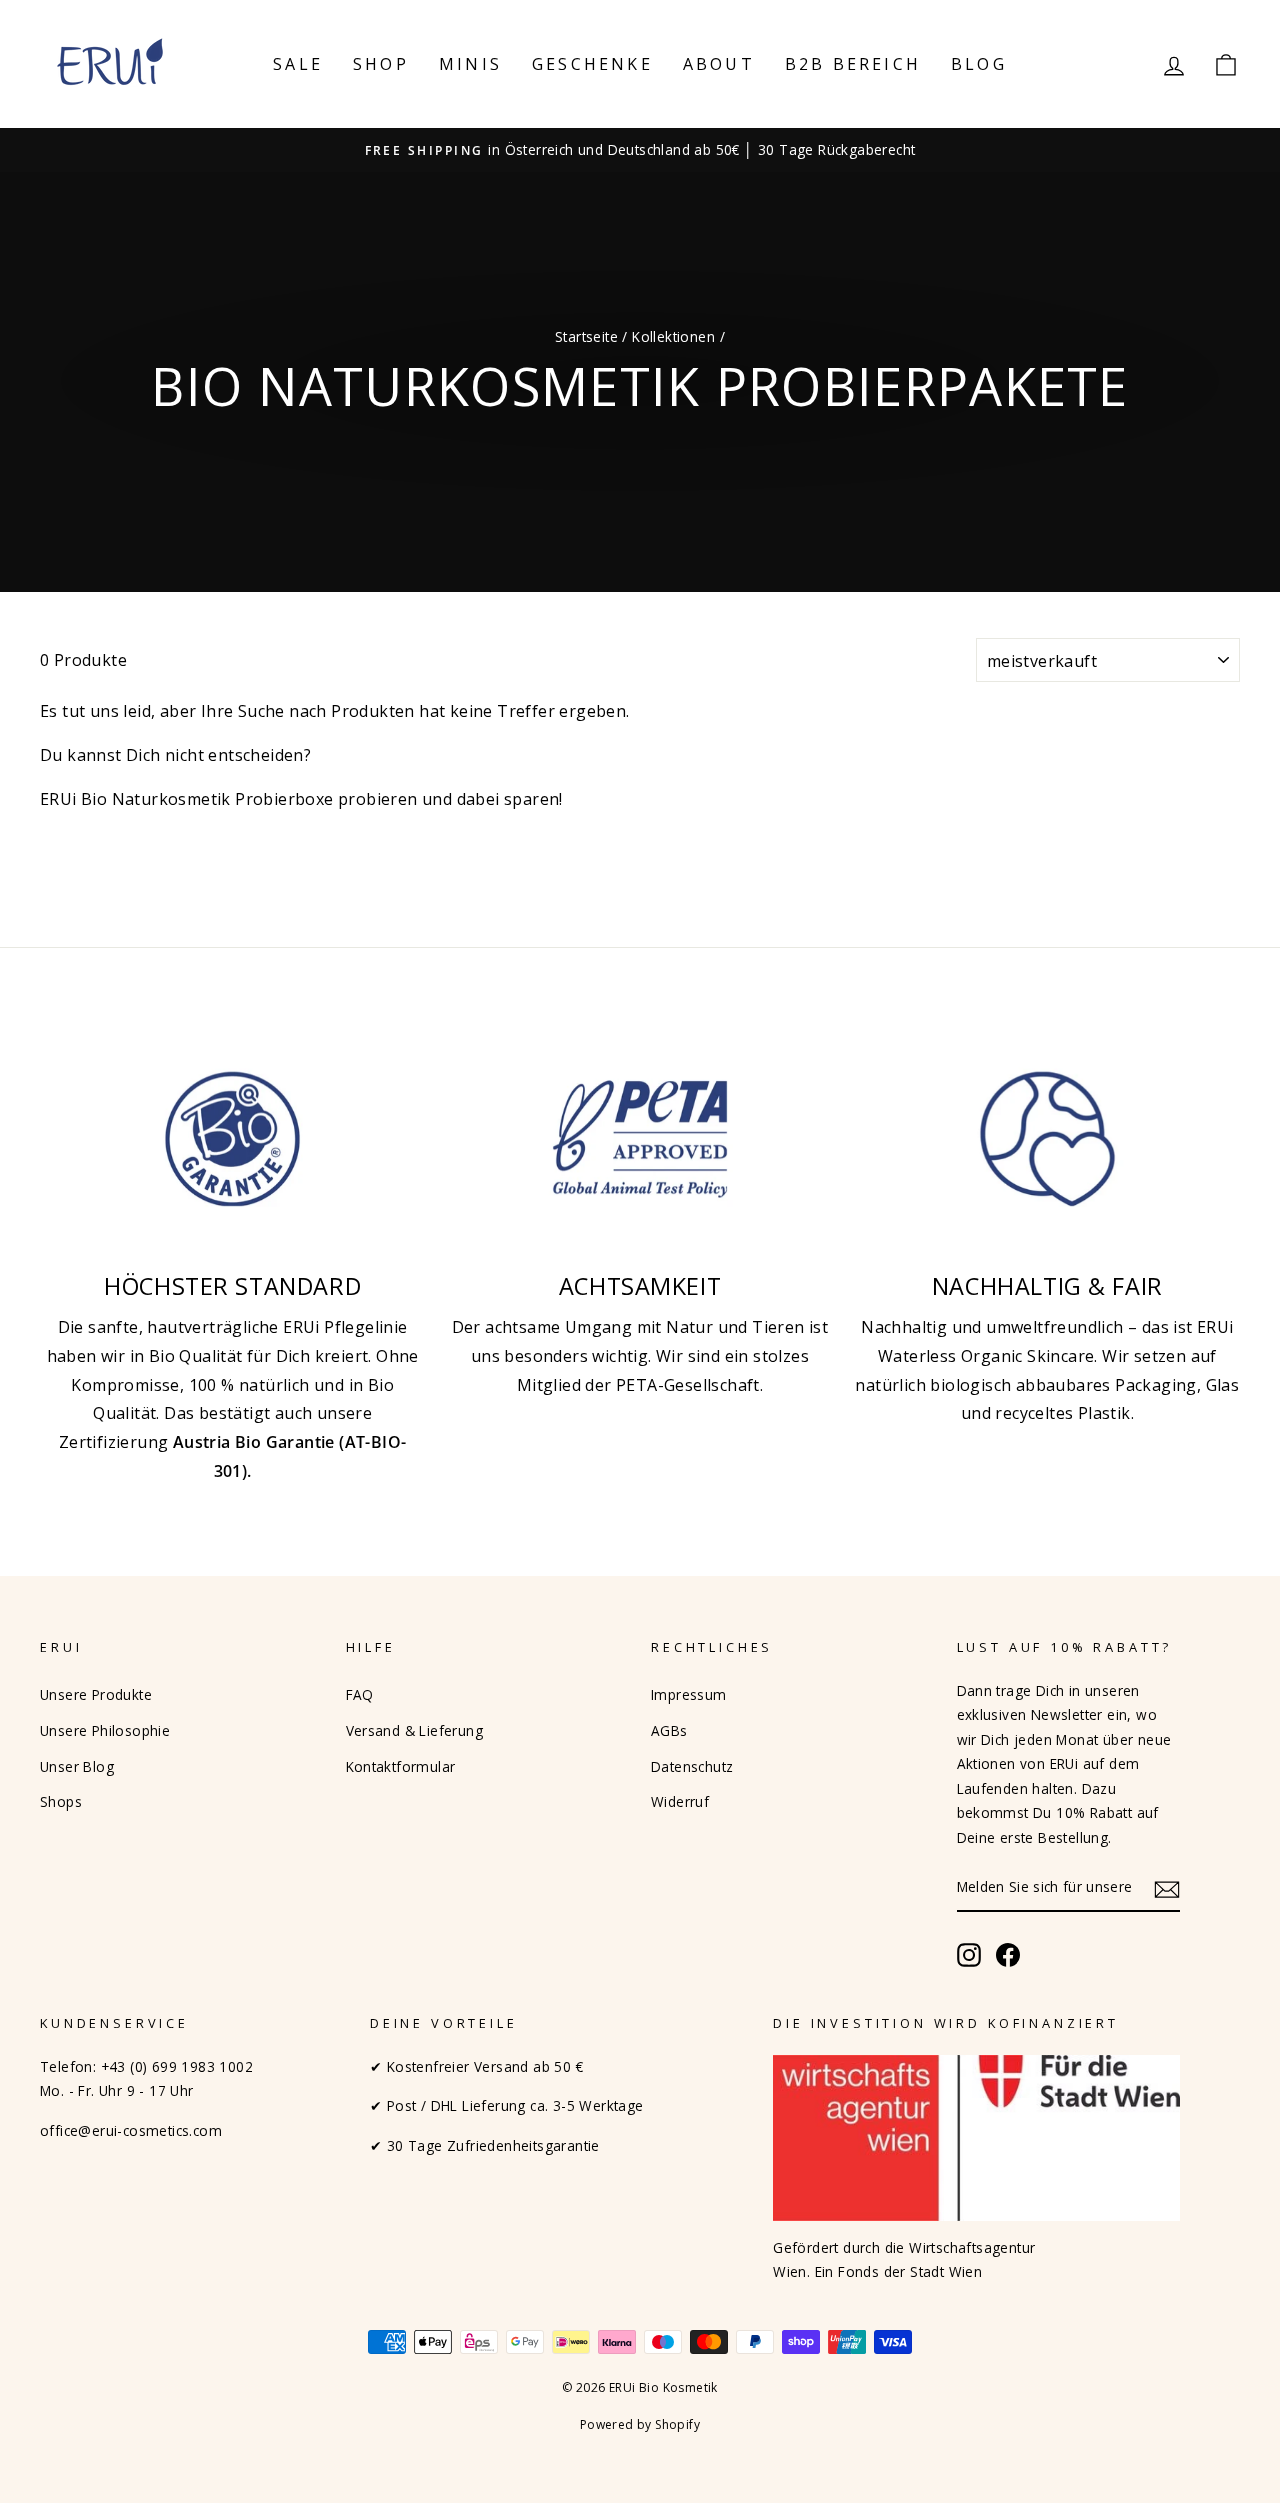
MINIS (470, 64)
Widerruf (680, 1801)
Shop (381, 64)
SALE (298, 64)
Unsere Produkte (96, 1694)
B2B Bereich (853, 64)
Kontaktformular (401, 1766)
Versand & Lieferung (415, 1730)
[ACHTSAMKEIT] (639, 1138)
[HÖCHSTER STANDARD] (232, 1138)
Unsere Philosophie (105, 1730)
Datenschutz (692, 1766)
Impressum (689, 1694)
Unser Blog (77, 1766)
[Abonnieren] (1167, 1888)
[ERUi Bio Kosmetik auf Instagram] (969, 1954)
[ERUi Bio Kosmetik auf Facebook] (1008, 1954)
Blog (979, 64)
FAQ (360, 1694)
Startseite (586, 336)
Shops (61, 1801)
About (719, 64)
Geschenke (592, 64)
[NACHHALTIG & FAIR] (1047, 1138)
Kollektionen (673, 336)
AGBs (669, 1730)
